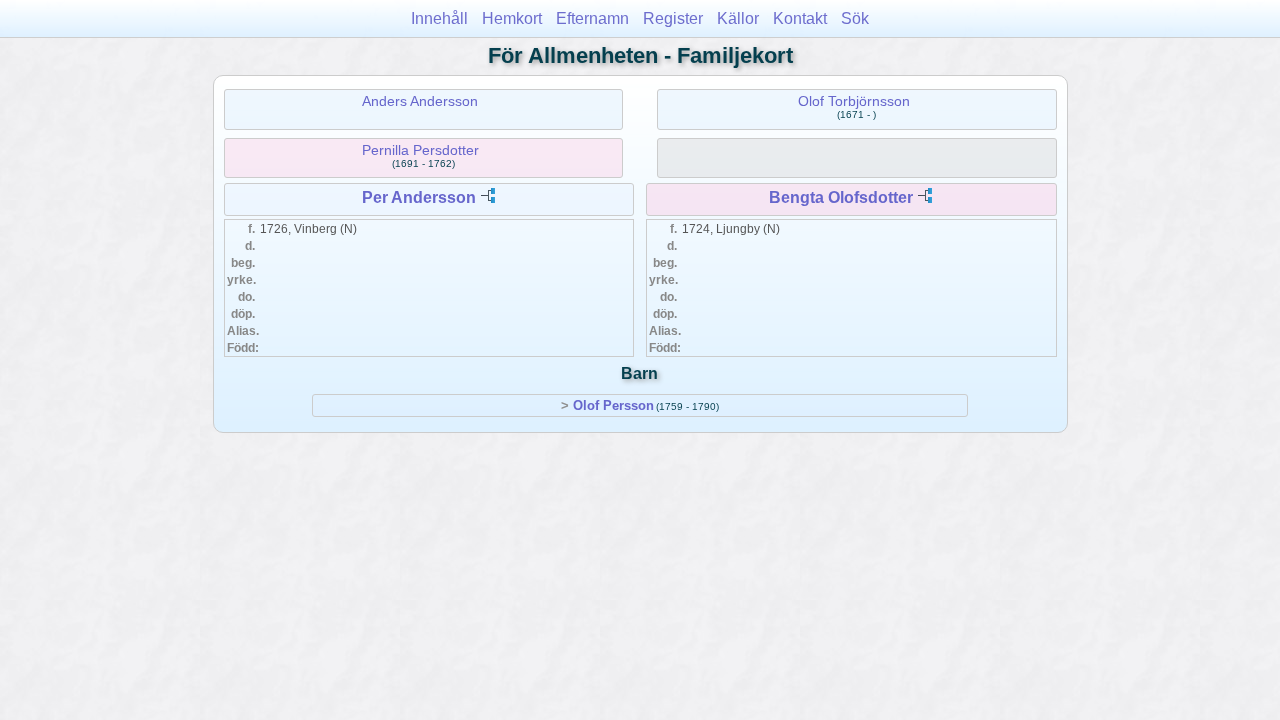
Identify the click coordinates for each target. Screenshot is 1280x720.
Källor (738, 18)
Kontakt (800, 18)
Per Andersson (419, 197)
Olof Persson (613, 405)
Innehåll (439, 18)
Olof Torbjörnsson (854, 101)
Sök (855, 18)
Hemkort (512, 18)
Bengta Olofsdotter (841, 197)
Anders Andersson (420, 101)
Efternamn (592, 18)
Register (673, 18)
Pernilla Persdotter (420, 150)
